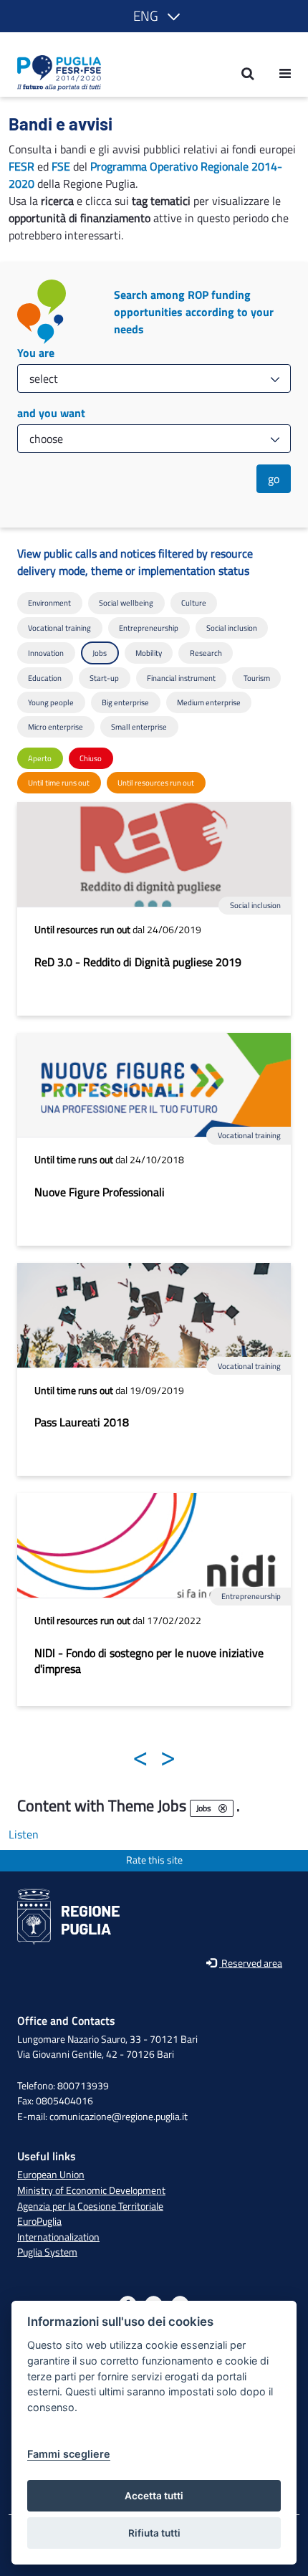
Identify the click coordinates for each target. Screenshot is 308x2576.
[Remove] (223, 1808)
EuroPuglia (39, 2221)
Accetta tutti (154, 2496)
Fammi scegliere (69, 2454)
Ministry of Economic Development (91, 2190)
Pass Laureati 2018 (82, 1422)
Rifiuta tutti (154, 2533)
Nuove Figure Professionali (100, 1192)
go (274, 479)
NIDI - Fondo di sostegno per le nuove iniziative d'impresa (149, 1661)
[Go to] (55, 73)
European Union (51, 2175)
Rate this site (154, 1860)
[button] (154, 16)
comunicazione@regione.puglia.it (119, 2117)
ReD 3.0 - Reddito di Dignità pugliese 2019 (138, 962)
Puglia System (47, 2252)
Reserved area (251, 1964)
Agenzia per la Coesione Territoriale (90, 2206)
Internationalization (58, 2237)
